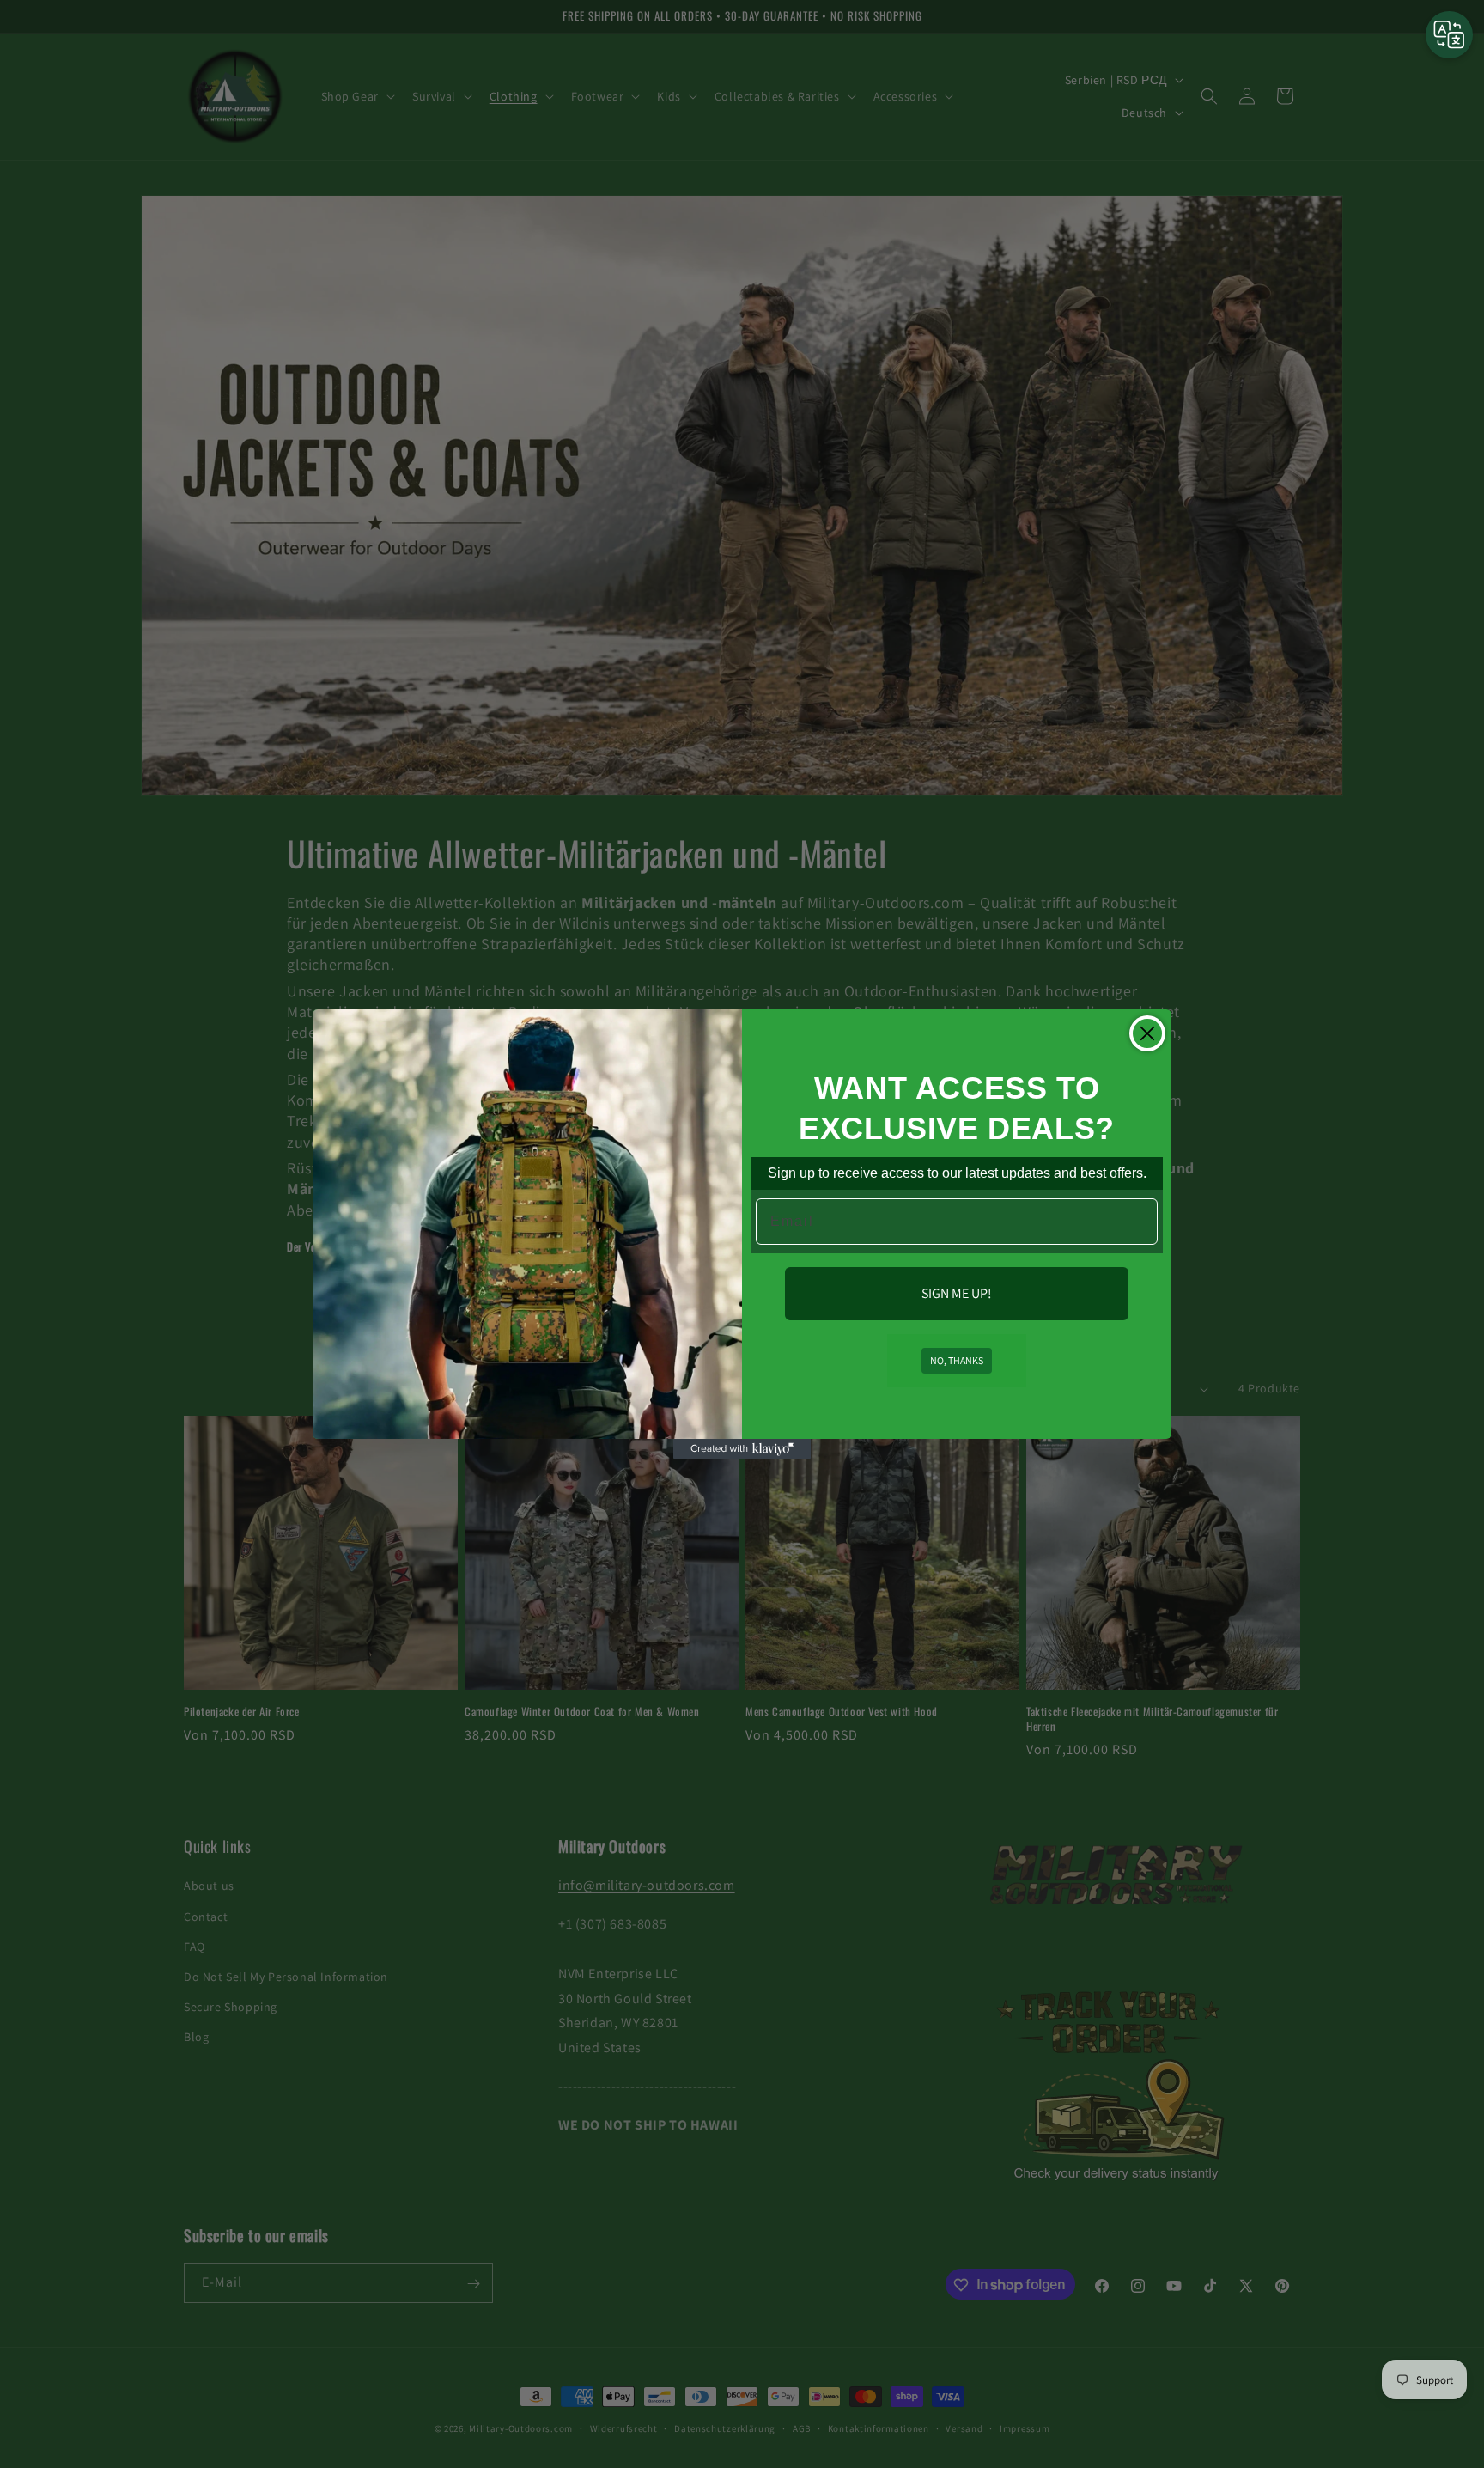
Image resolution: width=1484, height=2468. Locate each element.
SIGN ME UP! (957, 1293)
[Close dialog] (1147, 1033)
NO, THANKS (957, 1360)
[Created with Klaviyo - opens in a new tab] (742, 1449)
